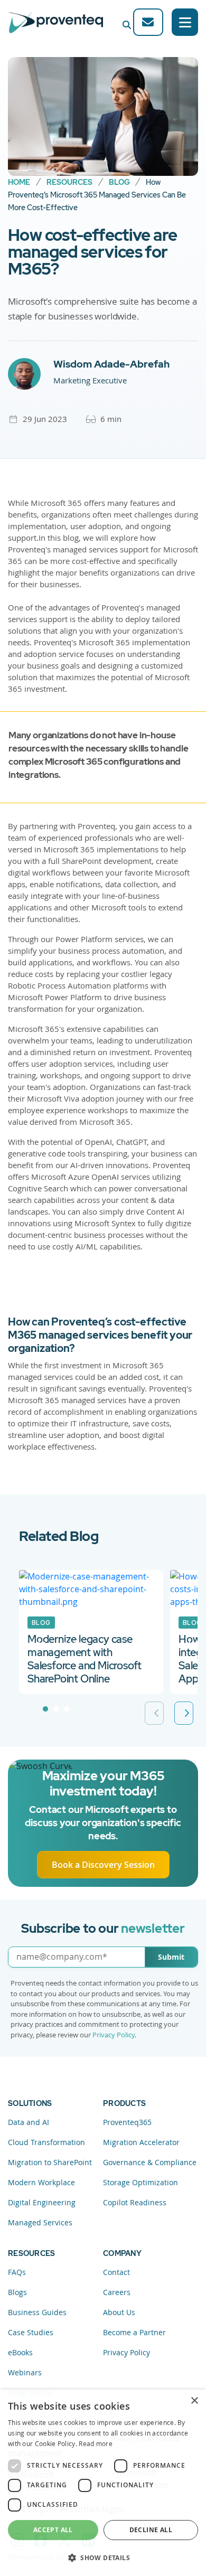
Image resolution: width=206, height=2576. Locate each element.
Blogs (17, 2292)
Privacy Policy (114, 2035)
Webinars (25, 2372)
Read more (96, 2443)
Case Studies (31, 2332)
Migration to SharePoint (50, 2162)
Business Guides (37, 2312)
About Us (119, 2312)
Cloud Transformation (46, 2142)
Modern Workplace (41, 2182)
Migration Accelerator (141, 2142)
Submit (171, 1957)
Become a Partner (134, 2332)
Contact (116, 2272)
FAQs (17, 2272)
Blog (119, 182)
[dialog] (103, 2483)
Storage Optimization (141, 2182)
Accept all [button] (53, 2530)
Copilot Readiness (135, 2202)
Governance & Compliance (150, 2162)
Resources (69, 182)
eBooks (20, 2352)
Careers (117, 2292)
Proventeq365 (127, 2122)
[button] (103, 2558)
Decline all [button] (151, 2530)
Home (19, 182)
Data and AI (29, 2122)
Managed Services (40, 2222)
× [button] (194, 2401)
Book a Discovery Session (103, 1865)
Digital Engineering (42, 2202)
